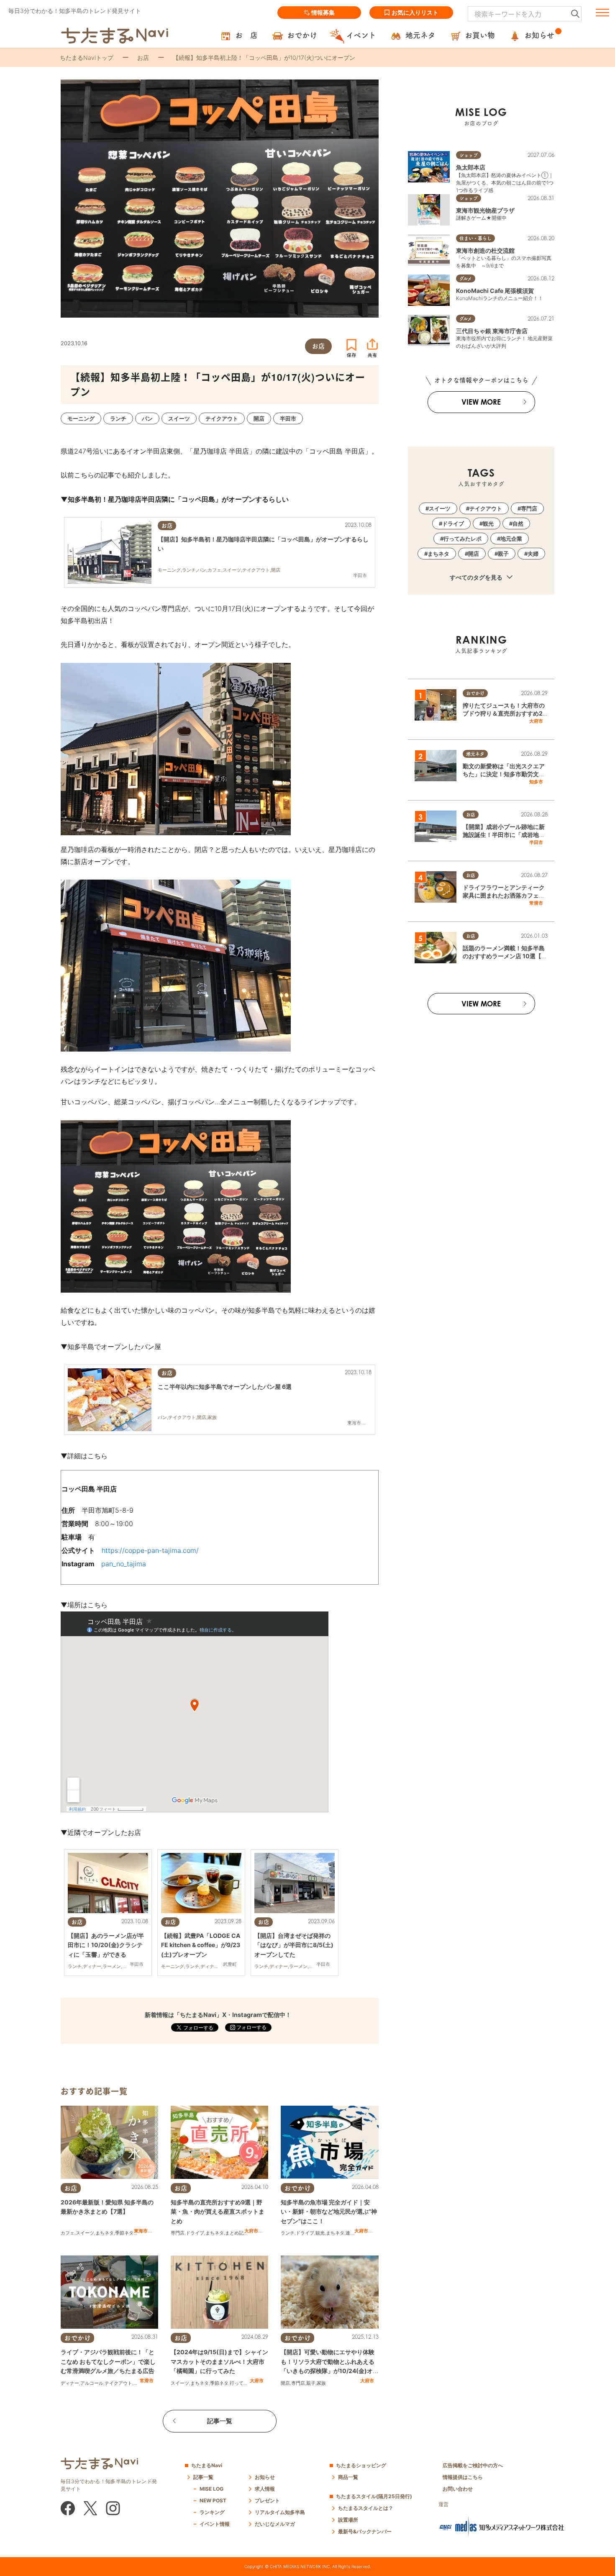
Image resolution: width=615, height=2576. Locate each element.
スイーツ (85, 2233)
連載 (350, 2233)
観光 (320, 2233)
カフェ (68, 2233)
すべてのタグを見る (477, 577)
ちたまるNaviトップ (87, 58)
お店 (143, 58)
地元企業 (511, 539)
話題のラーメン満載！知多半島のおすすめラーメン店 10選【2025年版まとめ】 (504, 956)
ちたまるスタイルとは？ (366, 2508)
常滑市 (147, 2381)
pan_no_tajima (124, 1564)
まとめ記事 (237, 2233)
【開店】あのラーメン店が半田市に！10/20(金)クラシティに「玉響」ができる (106, 1945)
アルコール (92, 2383)
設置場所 (348, 2520)
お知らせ (265, 2477)
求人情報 (265, 2489)
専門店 (178, 2233)
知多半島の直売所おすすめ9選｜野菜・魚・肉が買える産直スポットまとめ (218, 2212)
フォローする (251, 2027)
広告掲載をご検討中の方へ (473, 2465)
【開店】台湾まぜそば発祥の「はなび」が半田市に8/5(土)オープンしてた (294, 1945)
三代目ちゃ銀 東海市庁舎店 (492, 331)
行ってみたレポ (246, 2383)
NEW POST (213, 2500)
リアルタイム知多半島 (280, 2512)
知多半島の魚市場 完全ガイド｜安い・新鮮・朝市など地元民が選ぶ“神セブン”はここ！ (329, 2212)
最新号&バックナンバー (365, 2531)
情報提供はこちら (463, 2477)
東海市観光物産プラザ (485, 210)
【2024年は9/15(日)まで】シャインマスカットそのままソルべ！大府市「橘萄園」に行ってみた (219, 2361)
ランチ (288, 2233)
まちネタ (105, 2233)
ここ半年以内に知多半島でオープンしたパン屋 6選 (225, 1387)
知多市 (536, 782)
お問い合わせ (458, 2489)
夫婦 (533, 554)
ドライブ (195, 2233)
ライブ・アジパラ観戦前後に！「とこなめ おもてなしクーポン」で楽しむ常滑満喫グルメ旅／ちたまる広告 (108, 2361)
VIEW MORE (481, 402)
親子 (311, 2383)
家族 (321, 2383)
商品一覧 (348, 2477)
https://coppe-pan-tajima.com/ (150, 1550)
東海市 (141, 2231)
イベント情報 (215, 2524)
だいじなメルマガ (275, 2524)
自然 (518, 523)
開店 (285, 2383)
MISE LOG (211, 2489)
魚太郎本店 (471, 167)
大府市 (251, 2231)
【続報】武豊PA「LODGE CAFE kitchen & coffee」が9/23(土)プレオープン (201, 1945)
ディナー (70, 2383)
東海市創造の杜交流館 (485, 250)
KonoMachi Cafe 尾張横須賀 (495, 291)
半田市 (536, 842)
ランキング (212, 2512)
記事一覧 (220, 2421)
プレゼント (267, 2500)
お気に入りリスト (415, 12)
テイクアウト (118, 2383)
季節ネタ (124, 2233)
